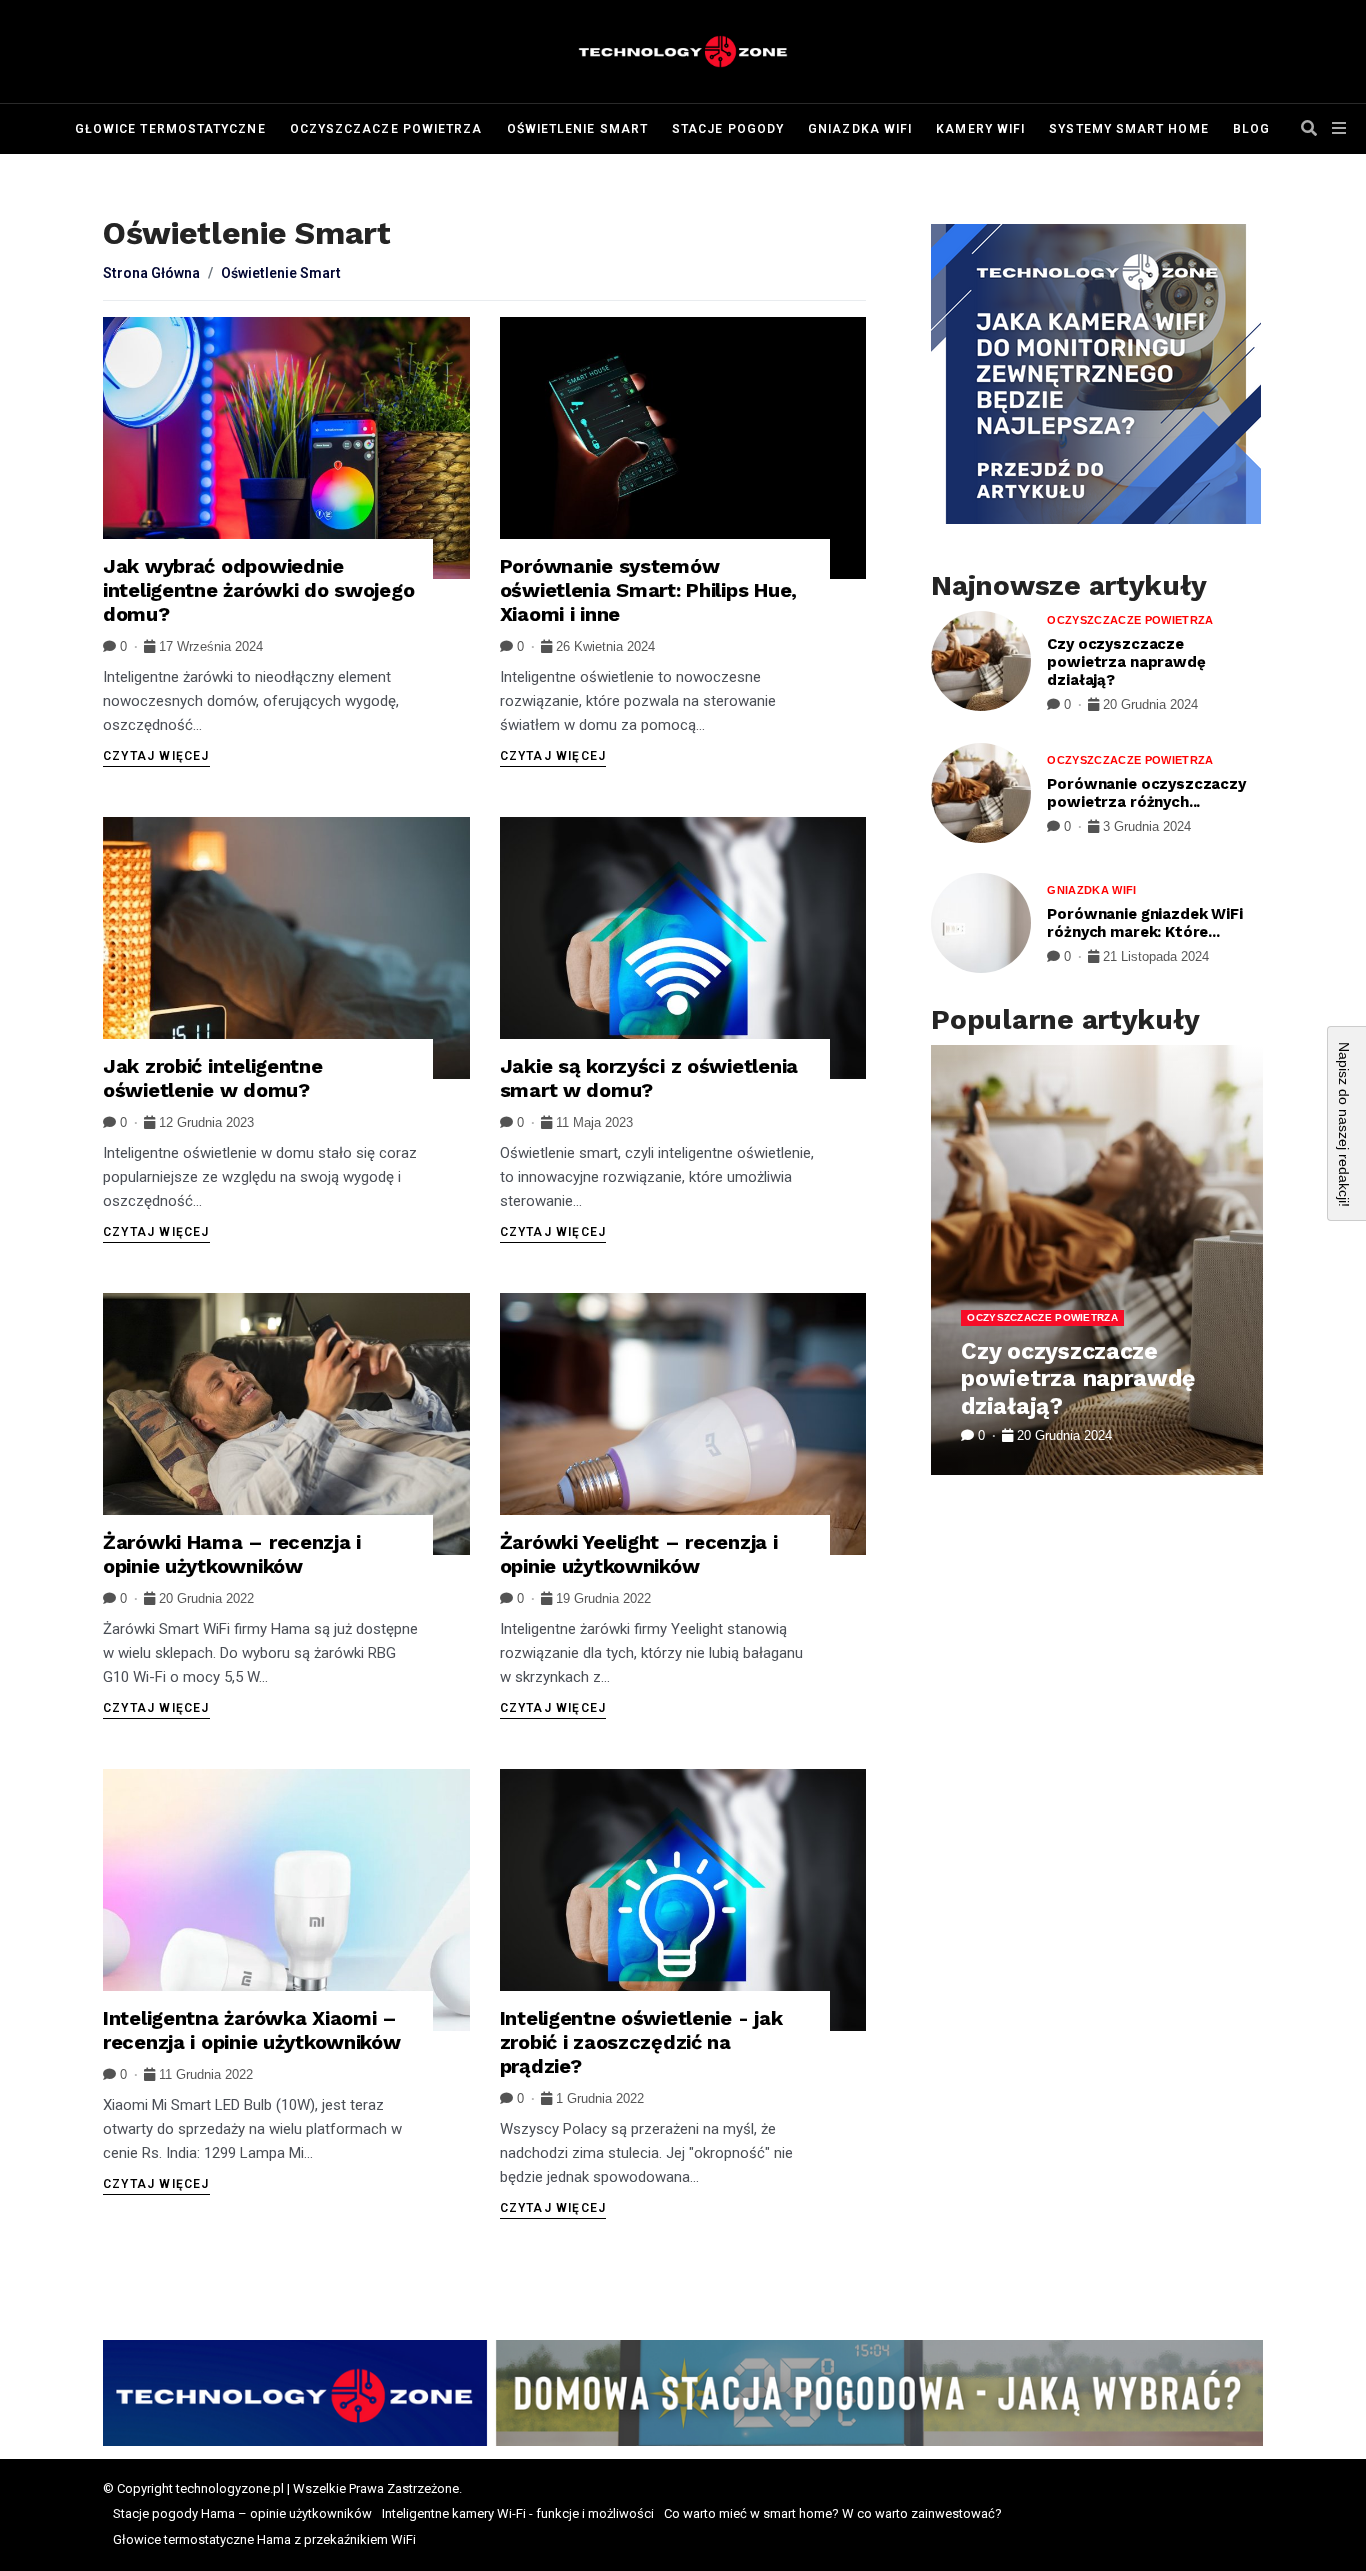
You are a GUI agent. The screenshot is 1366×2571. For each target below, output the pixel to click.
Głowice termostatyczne (170, 129)
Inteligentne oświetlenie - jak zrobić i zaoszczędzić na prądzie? (641, 2042)
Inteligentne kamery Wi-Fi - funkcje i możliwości (518, 2513)
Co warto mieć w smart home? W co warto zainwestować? (833, 2513)
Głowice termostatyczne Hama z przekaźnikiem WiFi (264, 2539)
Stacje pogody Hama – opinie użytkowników (242, 2513)
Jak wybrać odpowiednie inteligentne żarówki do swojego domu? (258, 590)
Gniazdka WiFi (860, 129)
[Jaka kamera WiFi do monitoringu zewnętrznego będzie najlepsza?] (1096, 374)
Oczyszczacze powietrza (386, 129)
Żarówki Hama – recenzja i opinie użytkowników (232, 1554)
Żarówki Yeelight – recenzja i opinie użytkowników (639, 1554)
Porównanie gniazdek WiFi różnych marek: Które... (1144, 923)
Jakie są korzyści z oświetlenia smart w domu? (649, 1078)
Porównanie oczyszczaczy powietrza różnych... (1146, 793)
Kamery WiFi (980, 129)
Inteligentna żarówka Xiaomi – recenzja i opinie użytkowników (252, 2030)
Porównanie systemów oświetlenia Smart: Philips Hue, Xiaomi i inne (648, 590)
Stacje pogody (728, 129)
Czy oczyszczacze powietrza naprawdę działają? (1126, 662)
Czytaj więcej (156, 756)
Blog (1251, 129)
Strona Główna (151, 273)
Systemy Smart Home (1128, 129)
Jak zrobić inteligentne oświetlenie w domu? (213, 1078)
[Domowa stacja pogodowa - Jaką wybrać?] (683, 2393)
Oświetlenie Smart (577, 129)
